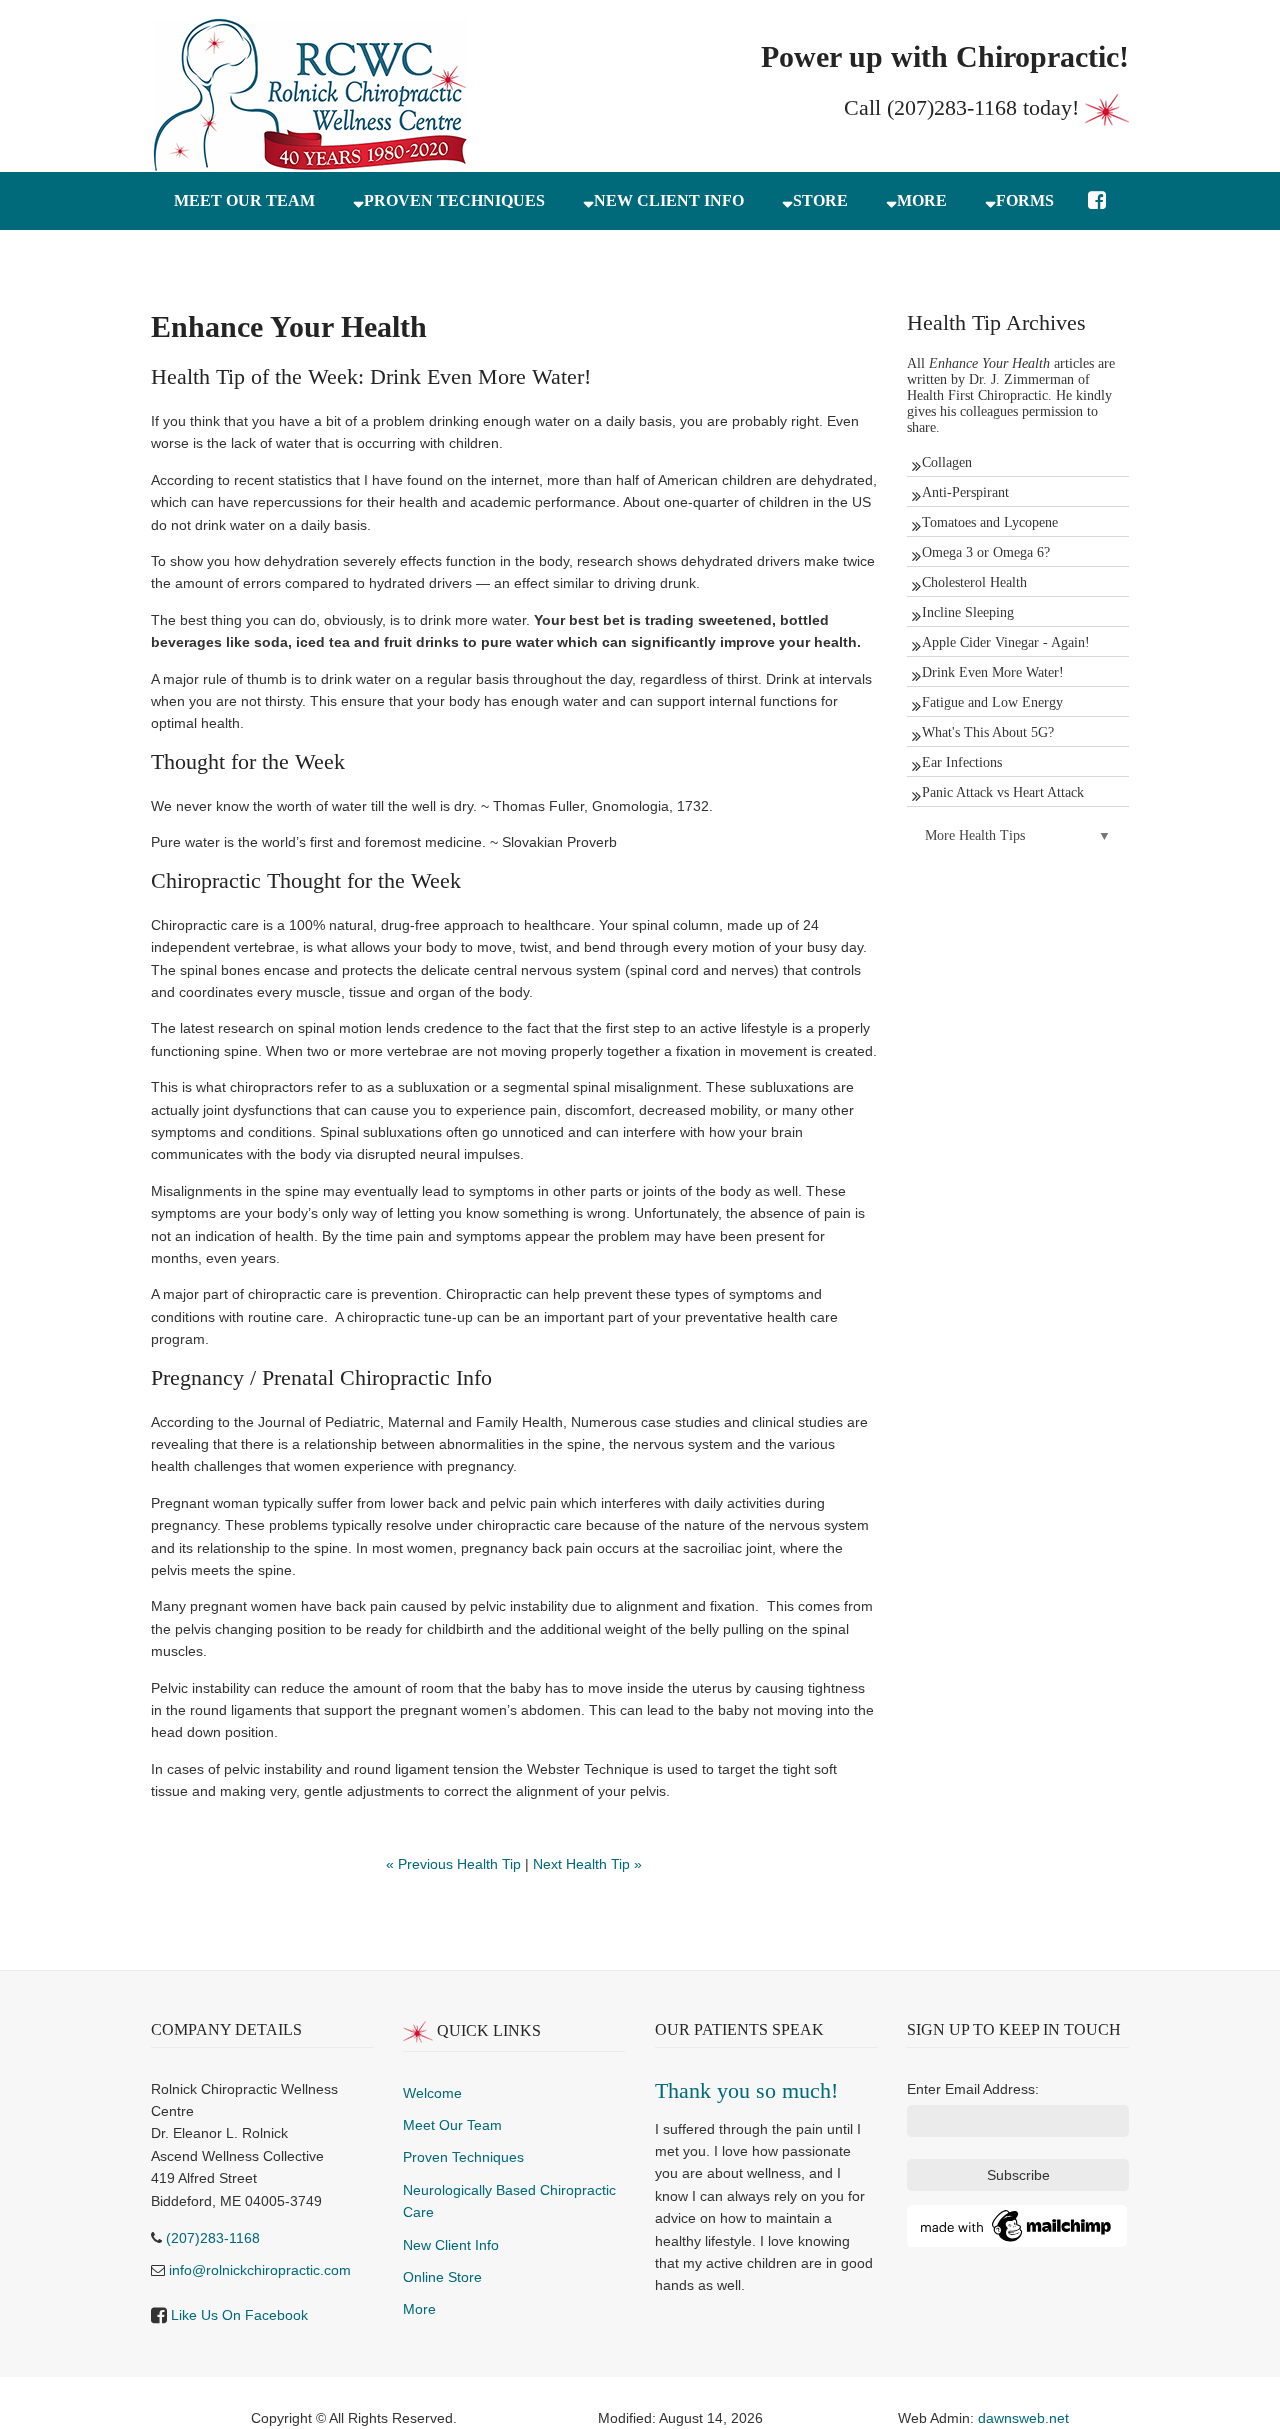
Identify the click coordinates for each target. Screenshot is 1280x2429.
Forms (1025, 200)
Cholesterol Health (974, 582)
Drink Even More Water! (993, 672)
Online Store (442, 2277)
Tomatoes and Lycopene (990, 522)
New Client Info (669, 200)
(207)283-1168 (952, 107)
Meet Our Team (452, 2125)
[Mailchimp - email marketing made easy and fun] (1017, 2225)
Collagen (947, 462)
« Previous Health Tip (453, 1864)
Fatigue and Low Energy (992, 702)
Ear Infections (962, 762)
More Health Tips (975, 835)
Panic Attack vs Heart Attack (1003, 792)
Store (820, 200)
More (922, 200)
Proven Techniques (454, 200)
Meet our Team (244, 200)
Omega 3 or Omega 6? (986, 552)
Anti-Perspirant (965, 492)
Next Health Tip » (587, 1864)
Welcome (432, 2093)
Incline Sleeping (968, 612)
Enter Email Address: (973, 2089)
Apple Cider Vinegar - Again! (1006, 642)
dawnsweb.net (1023, 2418)
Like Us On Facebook (239, 2315)
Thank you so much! (746, 2090)
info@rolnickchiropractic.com (260, 2270)
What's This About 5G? (988, 732)
